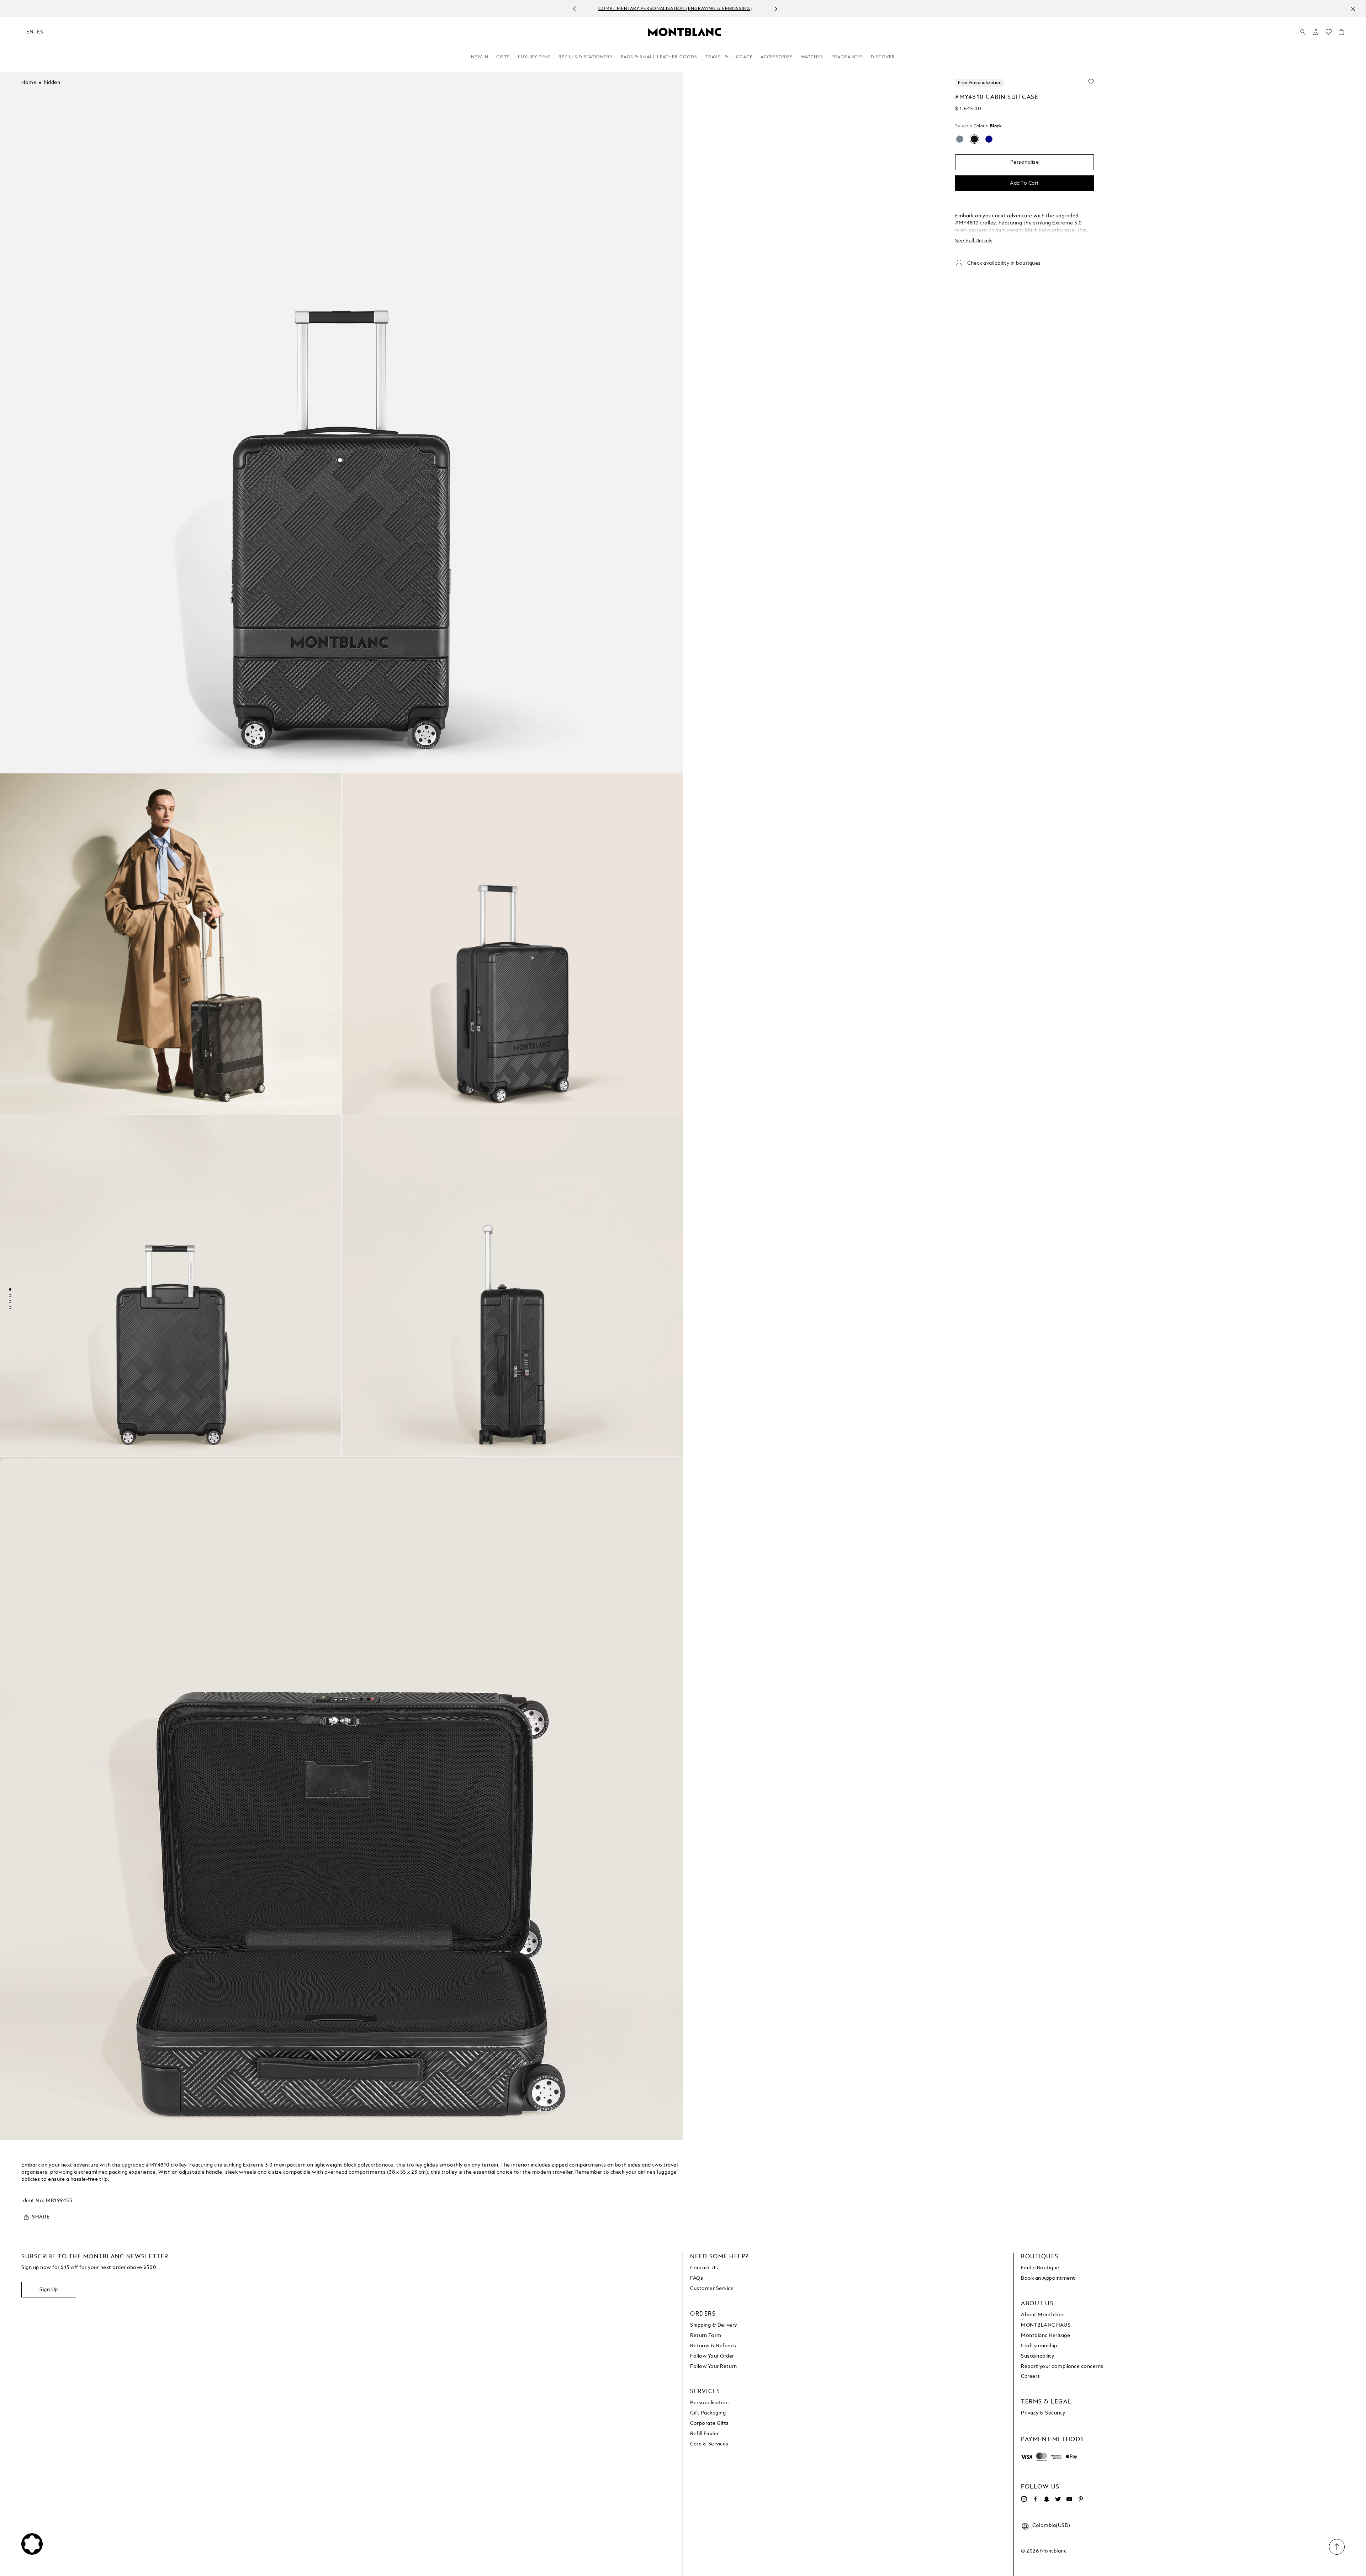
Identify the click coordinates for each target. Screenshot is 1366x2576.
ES (40, 32)
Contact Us (704, 2268)
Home (29, 83)
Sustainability (1037, 2356)
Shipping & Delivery (714, 2325)
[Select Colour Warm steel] (960, 139)
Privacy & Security (1043, 2413)
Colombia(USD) (1051, 2525)
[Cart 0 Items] (1341, 34)
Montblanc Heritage (1045, 2336)
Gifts (503, 57)
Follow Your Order (712, 2356)
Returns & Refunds (713, 2346)
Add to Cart (1024, 183)
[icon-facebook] (1035, 2499)
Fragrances (847, 57)
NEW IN (480, 57)
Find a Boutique (1040, 2268)
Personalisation (710, 2403)
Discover (883, 57)
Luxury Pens (534, 57)
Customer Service (712, 2289)
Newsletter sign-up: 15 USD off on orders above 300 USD (675, 9)
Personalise (1025, 162)
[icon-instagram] (1024, 2499)
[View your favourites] (1329, 34)
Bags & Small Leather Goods (659, 57)
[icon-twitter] (1058, 2499)
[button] (1316, 32)
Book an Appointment (1048, 2278)
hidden (52, 83)
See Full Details (974, 241)
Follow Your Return (713, 2366)
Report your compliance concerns (1062, 2366)
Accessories (777, 57)
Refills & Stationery (586, 57)
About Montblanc (1043, 2315)
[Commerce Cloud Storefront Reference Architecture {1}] (684, 32)
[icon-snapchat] (1047, 2499)
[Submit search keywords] (1303, 32)
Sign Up (49, 2290)
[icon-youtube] (1069, 2499)
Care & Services (709, 2444)
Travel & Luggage (729, 57)
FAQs (697, 2278)
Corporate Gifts (710, 2423)
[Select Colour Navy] (989, 139)
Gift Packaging (708, 2413)
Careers (1031, 2376)
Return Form (706, 2336)
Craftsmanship (1039, 2346)
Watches (812, 57)
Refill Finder (705, 2434)
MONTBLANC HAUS (1046, 2325)
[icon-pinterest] (1081, 2499)
